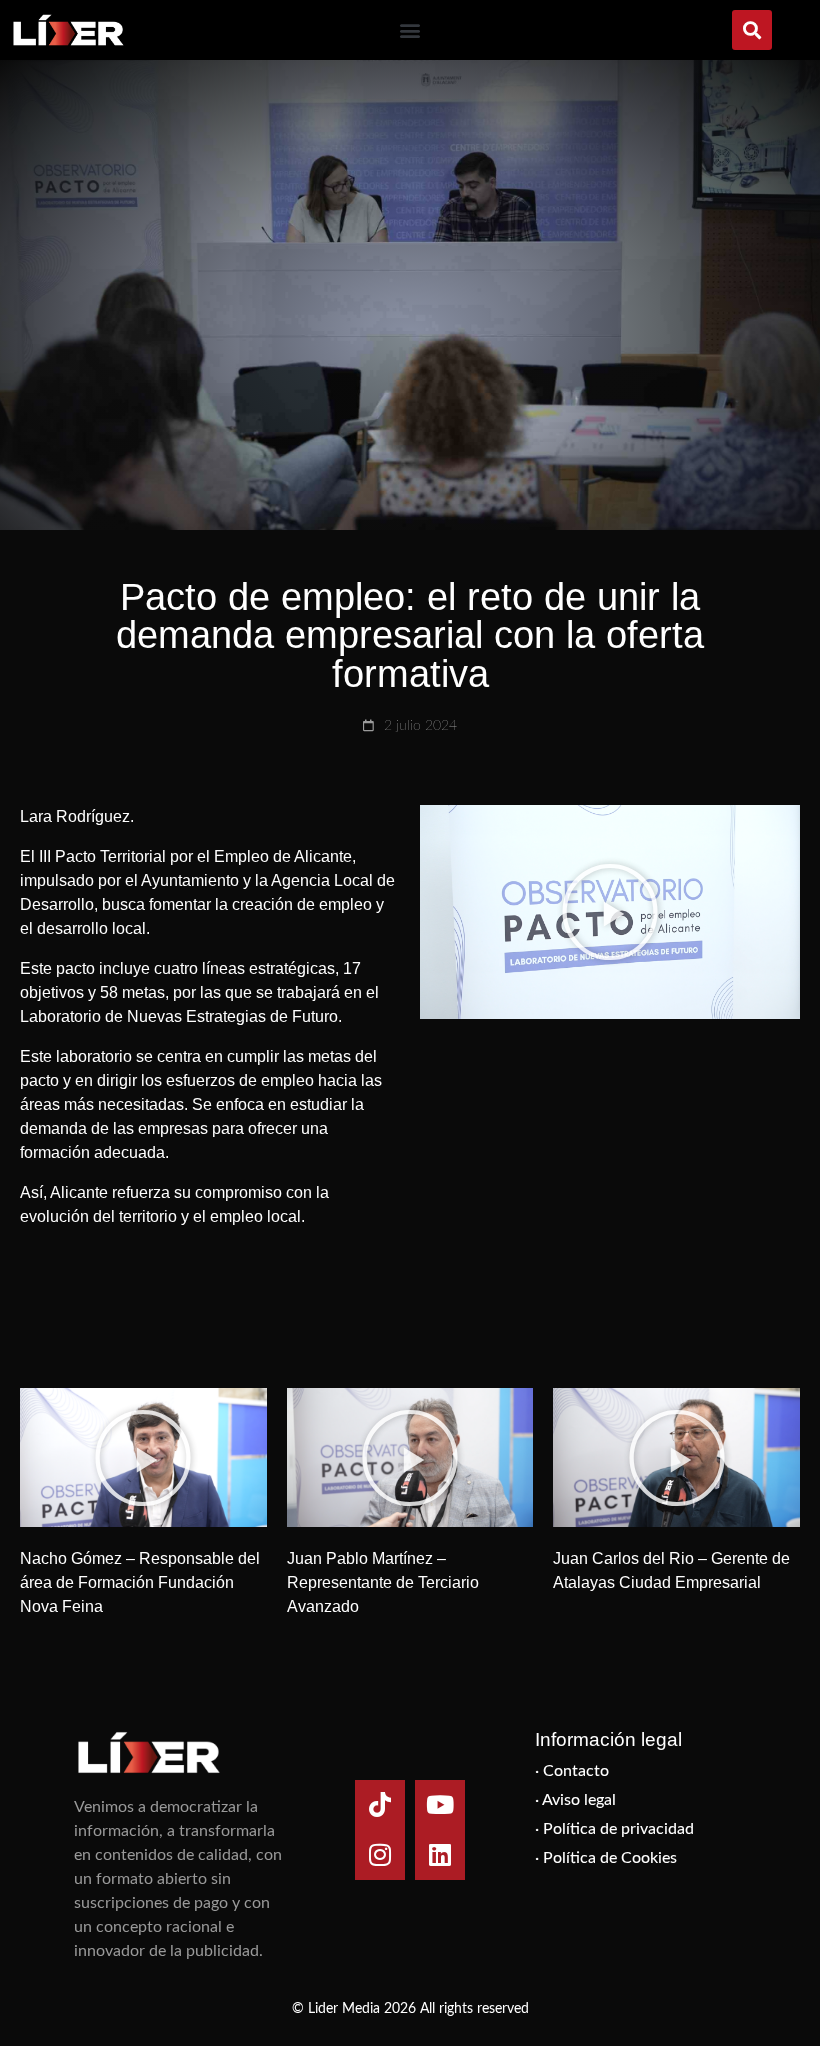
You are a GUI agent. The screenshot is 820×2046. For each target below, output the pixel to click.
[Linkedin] (440, 1855)
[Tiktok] (380, 1805)
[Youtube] (440, 1805)
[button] (409, 30)
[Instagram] (380, 1855)
